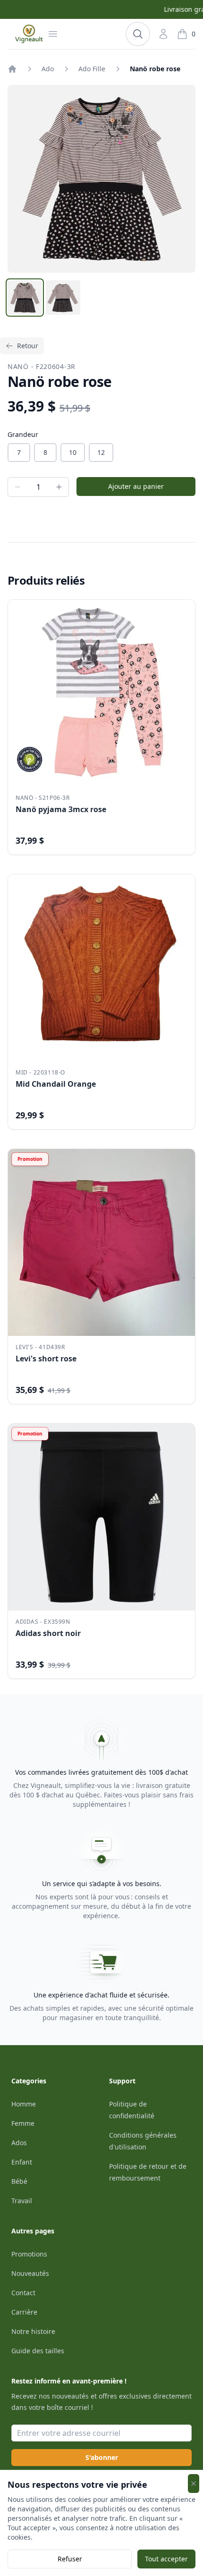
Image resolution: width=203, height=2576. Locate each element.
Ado (48, 69)
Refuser (70, 2559)
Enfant (22, 2162)
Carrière (24, 2312)
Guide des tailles (38, 2351)
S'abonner (102, 2457)
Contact (23, 2293)
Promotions (29, 2254)
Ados (19, 2143)
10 (73, 452)
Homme (24, 2104)
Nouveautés (30, 2273)
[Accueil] (12, 69)
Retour (28, 346)
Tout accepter (166, 2559)
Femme (23, 2123)
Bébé (19, 2181)
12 (101, 452)
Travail (22, 2201)
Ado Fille (92, 69)
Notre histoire (33, 2331)
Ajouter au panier (136, 486)
